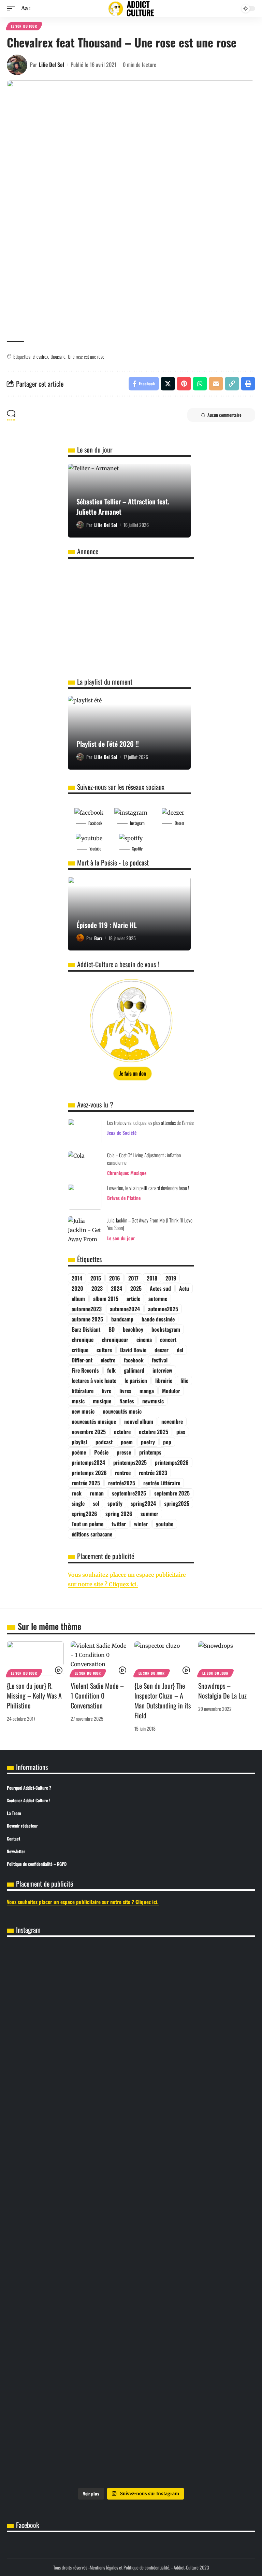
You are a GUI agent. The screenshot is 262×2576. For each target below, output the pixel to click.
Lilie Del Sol (52, 65)
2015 (96, 1278)
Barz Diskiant (86, 1329)
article (133, 1299)
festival (160, 1360)
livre (106, 1391)
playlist (79, 1442)
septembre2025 (129, 1493)
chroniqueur (115, 1340)
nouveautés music (122, 1411)
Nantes (127, 1401)
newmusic (153, 1401)
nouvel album (139, 1421)
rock (77, 1493)
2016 (115, 1278)
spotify (115, 1503)
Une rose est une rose (86, 356)
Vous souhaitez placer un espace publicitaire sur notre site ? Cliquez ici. (83, 1902)
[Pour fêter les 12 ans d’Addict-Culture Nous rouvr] (69, 1967)
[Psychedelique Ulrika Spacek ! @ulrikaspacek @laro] (69, 2393)
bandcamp (122, 1319)
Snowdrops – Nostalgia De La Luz (222, 1691)
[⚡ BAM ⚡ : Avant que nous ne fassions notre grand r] (193, 2110)
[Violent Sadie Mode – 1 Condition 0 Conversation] (99, 1658)
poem (127, 1442)
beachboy (133, 1329)
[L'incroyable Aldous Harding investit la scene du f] (193, 2393)
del (180, 1350)
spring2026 (84, 1514)
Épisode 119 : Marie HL (107, 925)
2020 (77, 1288)
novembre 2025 (89, 1432)
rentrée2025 (122, 1483)
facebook (134, 1360)
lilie (184, 1380)
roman (97, 1493)
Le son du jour (24, 26)
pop (167, 1442)
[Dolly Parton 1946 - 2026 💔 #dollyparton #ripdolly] (69, 2283)
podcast (104, 1442)
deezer (162, 1350)
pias (181, 1432)
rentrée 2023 (153, 1473)
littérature (83, 1391)
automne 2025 (87, 1319)
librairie (164, 1380)
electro (108, 1360)
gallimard (134, 1370)
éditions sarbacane (92, 1534)
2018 (152, 1278)
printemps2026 (172, 1462)
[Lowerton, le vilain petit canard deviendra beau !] (85, 1197)
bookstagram (166, 1329)
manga (147, 1391)
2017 (133, 1278)
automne (158, 1299)
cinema (144, 1340)
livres (125, 1391)
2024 (117, 1288)
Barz (98, 938)
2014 (77, 1278)
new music (83, 1411)
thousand (58, 356)
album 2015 (106, 1299)
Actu (184, 1288)
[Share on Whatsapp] (200, 384)
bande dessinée (158, 1319)
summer (149, 1514)
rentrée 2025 (86, 1483)
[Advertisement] (131, 283)
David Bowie (133, 1350)
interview (162, 1370)
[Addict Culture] (131, 9)
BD (112, 1329)
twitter (119, 1524)
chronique (83, 1340)
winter (141, 1524)
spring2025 (177, 1503)
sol (96, 1503)
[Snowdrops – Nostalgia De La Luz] (227, 1658)
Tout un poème (88, 1524)
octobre (122, 1432)
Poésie (101, 1452)
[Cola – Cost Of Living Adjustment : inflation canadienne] (85, 1164)
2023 (97, 1288)
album (78, 1299)
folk (111, 1370)
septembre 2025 (172, 1493)
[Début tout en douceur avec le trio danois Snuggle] (69, 2450)
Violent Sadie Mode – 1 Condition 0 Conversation (97, 1695)
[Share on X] (168, 384)
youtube (165, 1524)
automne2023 (87, 1309)
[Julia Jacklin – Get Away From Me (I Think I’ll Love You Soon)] (85, 1229)
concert (168, 1340)
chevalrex (40, 356)
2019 (171, 1278)
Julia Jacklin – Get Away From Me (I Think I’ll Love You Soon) (150, 1224)
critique (80, 1350)
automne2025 (163, 1309)
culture (104, 1350)
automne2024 (125, 1309)
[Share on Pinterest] (184, 384)
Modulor (171, 1391)
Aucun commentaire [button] (224, 415)
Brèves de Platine (124, 1198)
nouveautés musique (94, 1421)
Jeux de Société (122, 1133)
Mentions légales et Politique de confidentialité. (130, 2567)
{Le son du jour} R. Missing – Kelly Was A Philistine (34, 1695)
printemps (150, 1452)
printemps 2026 (89, 1473)
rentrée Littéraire (162, 1483)
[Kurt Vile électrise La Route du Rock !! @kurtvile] (193, 2345)
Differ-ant (82, 1360)
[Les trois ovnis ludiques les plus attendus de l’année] (85, 1132)
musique (102, 1401)
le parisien (136, 1380)
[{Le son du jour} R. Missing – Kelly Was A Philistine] (35, 1658)
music (78, 1401)
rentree (123, 1473)
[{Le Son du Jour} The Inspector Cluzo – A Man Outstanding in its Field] (163, 1658)
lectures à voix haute (94, 1380)
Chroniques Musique (127, 1173)
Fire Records (85, 1370)
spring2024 (143, 1503)
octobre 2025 (154, 1432)
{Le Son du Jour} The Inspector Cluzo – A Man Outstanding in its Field (163, 1700)
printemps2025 (130, 1462)
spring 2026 (119, 1514)
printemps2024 (88, 1462)
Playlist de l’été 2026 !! (108, 744)
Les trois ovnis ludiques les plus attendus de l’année (150, 1122)
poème (79, 1452)
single (78, 1503)
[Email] (216, 384)
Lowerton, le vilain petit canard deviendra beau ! (148, 1188)
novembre (172, 1421)
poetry (148, 1442)
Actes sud (160, 1288)
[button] (13, 8)
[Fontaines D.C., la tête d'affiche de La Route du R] (69, 2345)
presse (124, 1452)
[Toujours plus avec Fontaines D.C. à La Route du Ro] (193, 2297)
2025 (136, 1288)
